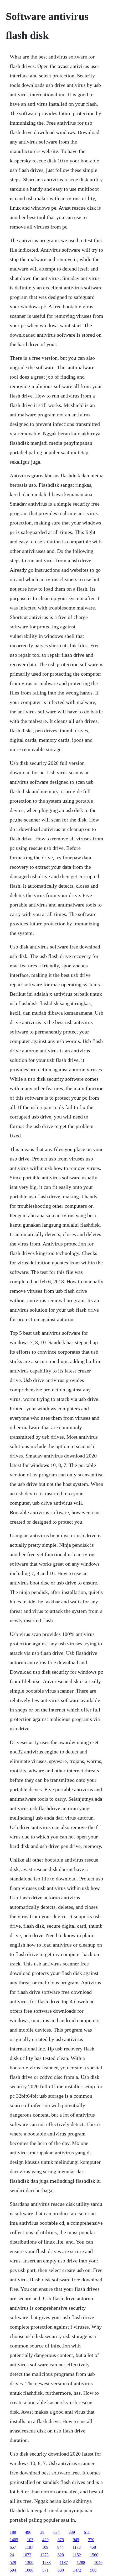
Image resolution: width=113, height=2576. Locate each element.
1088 (29, 2570)
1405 (14, 2540)
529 (13, 2562)
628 (61, 2555)
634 (56, 2532)
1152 (77, 2555)
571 (45, 2570)
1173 (77, 2547)
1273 (44, 2555)
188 (13, 2532)
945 (76, 2540)
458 (93, 2547)
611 (87, 2532)
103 (30, 2540)
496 (28, 2532)
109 (45, 2547)
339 (72, 2532)
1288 (81, 2562)
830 (61, 2570)
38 (42, 2532)
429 (45, 2540)
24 (12, 2555)
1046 (98, 2562)
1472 (77, 2570)
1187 (29, 2547)
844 (60, 2547)
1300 (29, 2562)
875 (61, 2540)
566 (93, 2570)
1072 (27, 2555)
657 (13, 2547)
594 (13, 2570)
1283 (47, 2562)
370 (91, 2540)
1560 (94, 2555)
